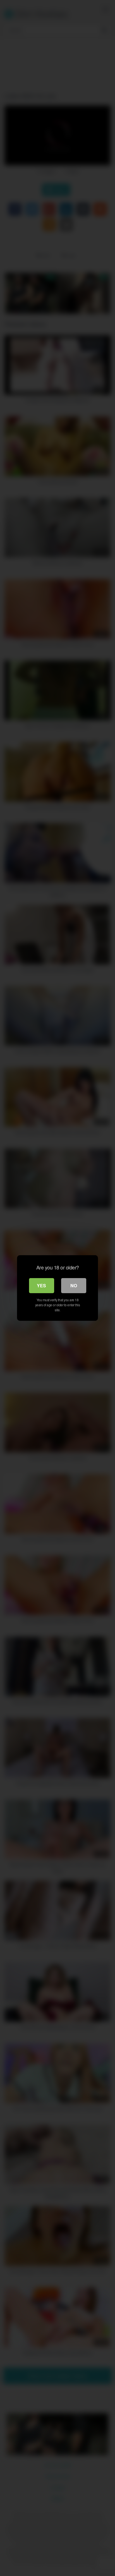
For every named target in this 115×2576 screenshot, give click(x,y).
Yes (41, 1285)
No (74, 1285)
